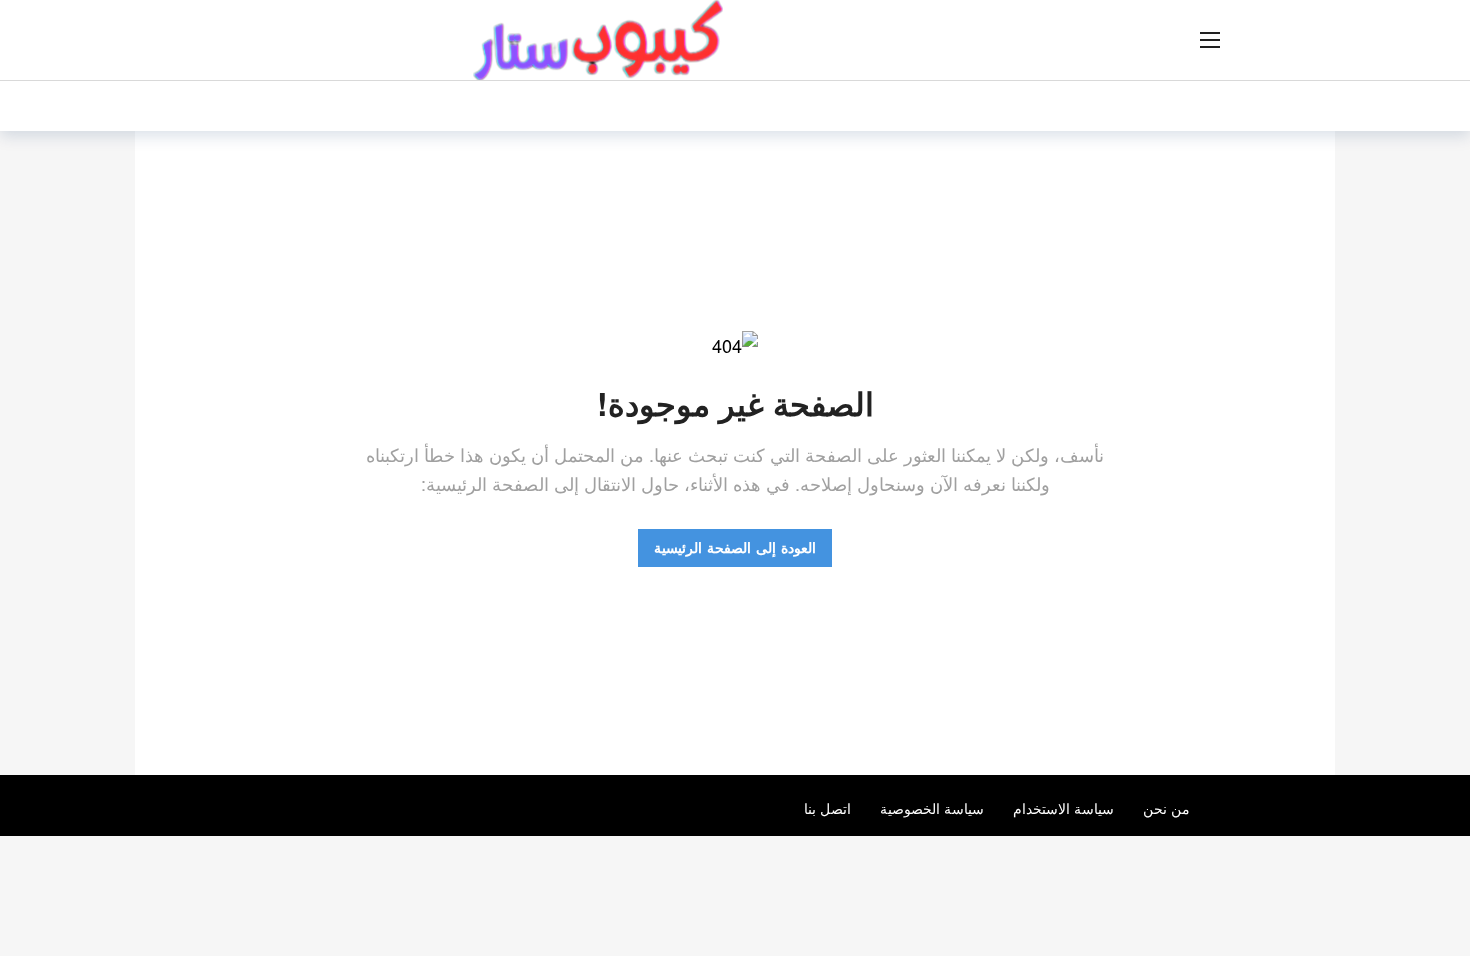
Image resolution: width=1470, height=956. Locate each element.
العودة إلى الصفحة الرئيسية (735, 547)
